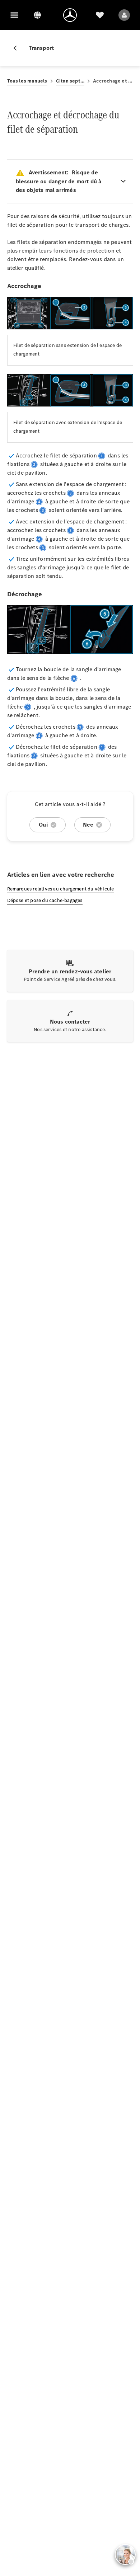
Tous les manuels (27, 81)
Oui (43, 825)
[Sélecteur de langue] (37, 15)
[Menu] (14, 15)
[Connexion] (124, 15)
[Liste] (100, 15)
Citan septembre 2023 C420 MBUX (70, 81)
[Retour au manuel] (18, 48)
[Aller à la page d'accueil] (70, 15)
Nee (88, 825)
